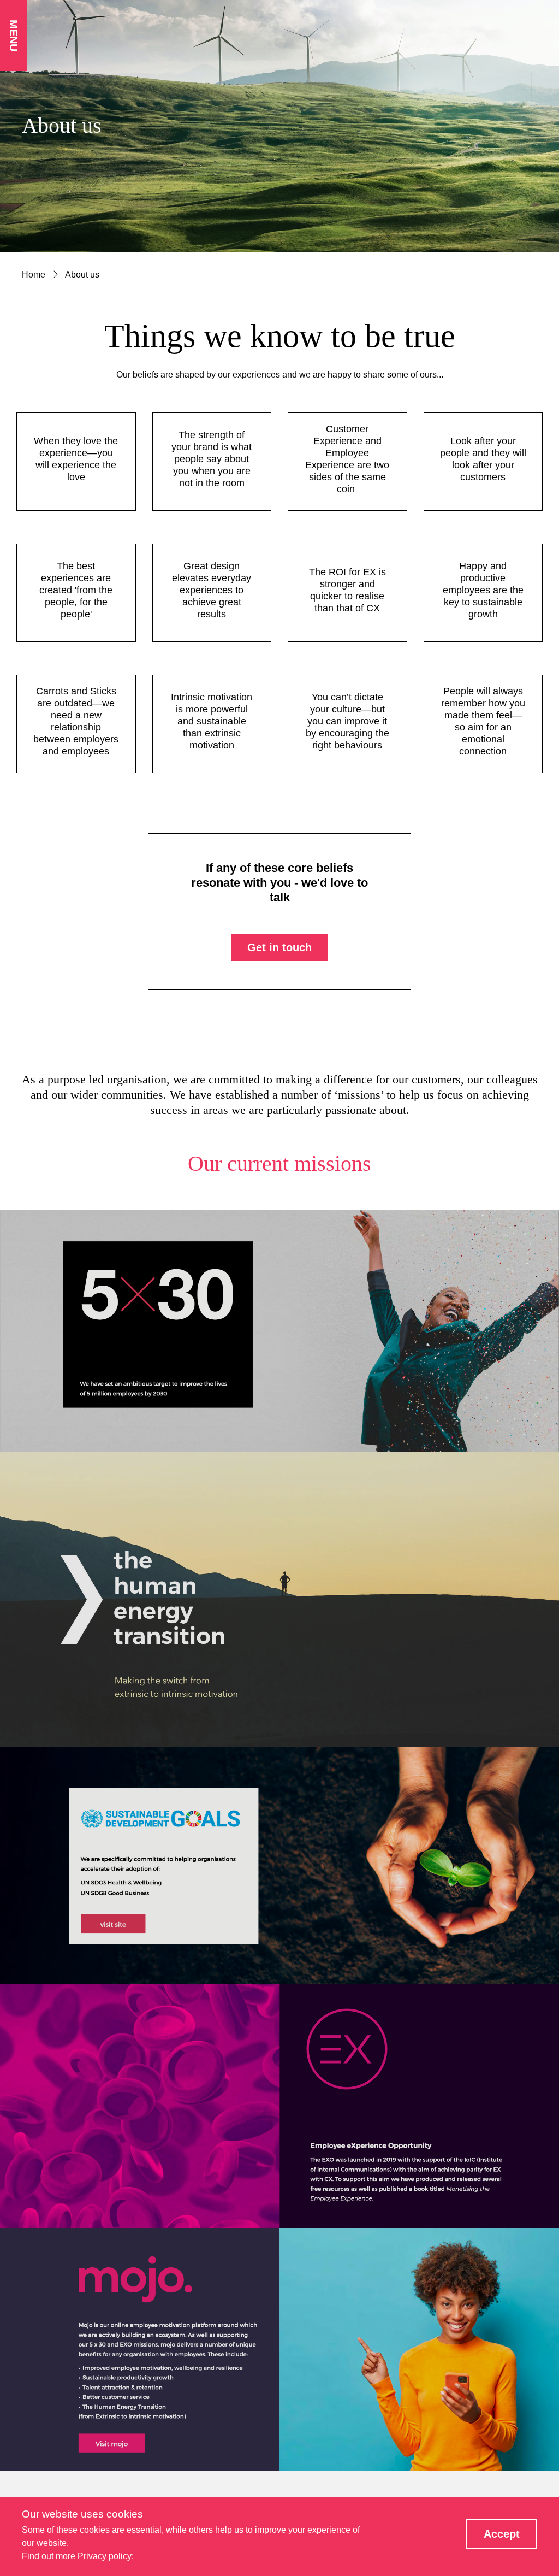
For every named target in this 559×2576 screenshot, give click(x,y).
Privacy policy (105, 2556)
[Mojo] (279, 2349)
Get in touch (279, 947)
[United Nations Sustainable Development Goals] (279, 1865)
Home (34, 275)
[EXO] (279, 2106)
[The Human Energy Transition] (279, 1600)
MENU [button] (14, 36)
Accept (502, 2534)
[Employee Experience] (279, 1331)
